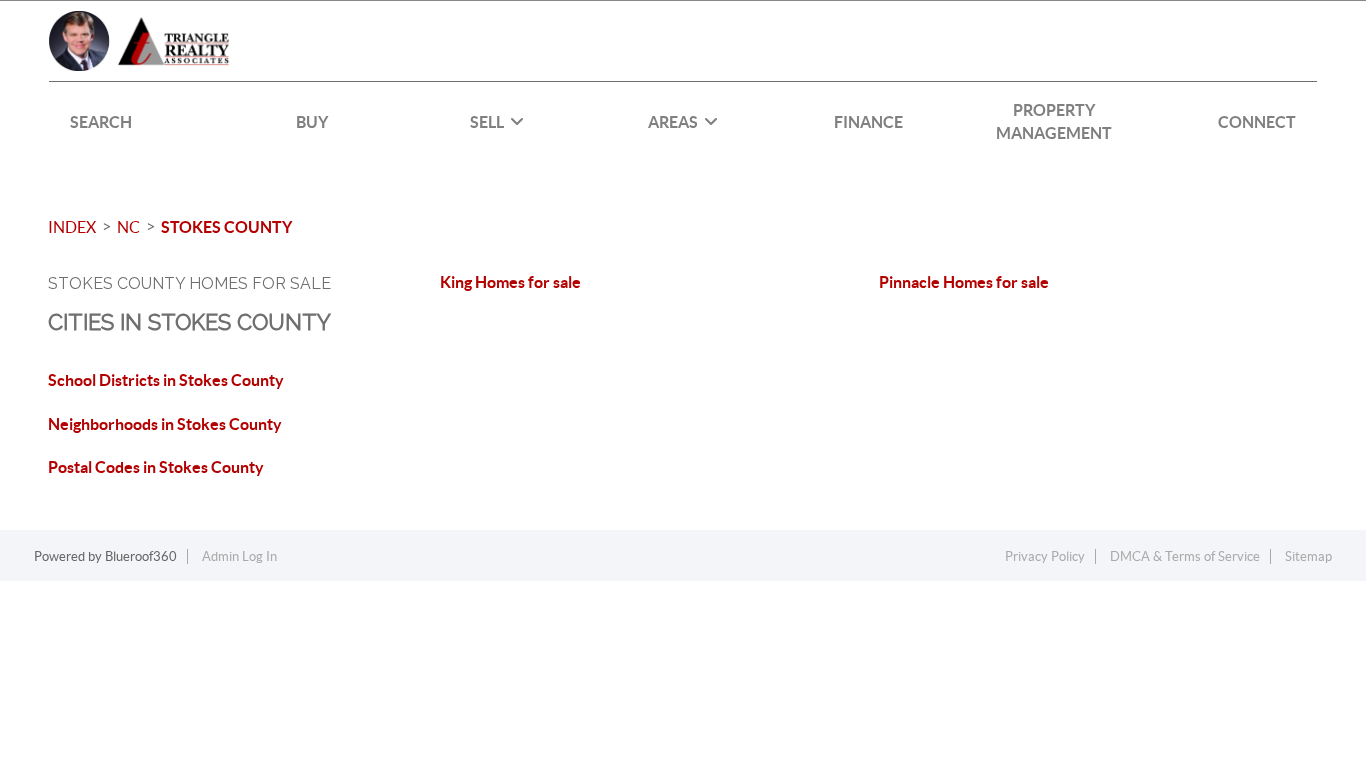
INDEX (72, 227)
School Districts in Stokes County (166, 380)
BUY (312, 122)
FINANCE (868, 122)
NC (128, 227)
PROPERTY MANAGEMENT (1054, 121)
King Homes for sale (510, 282)
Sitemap (1308, 556)
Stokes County (226, 227)
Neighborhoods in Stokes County (165, 424)
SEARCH (101, 122)
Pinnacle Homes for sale (964, 282)
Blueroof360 (141, 556)
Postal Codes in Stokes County (156, 467)
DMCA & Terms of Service (1185, 556)
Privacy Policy (1045, 556)
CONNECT (1257, 122)
